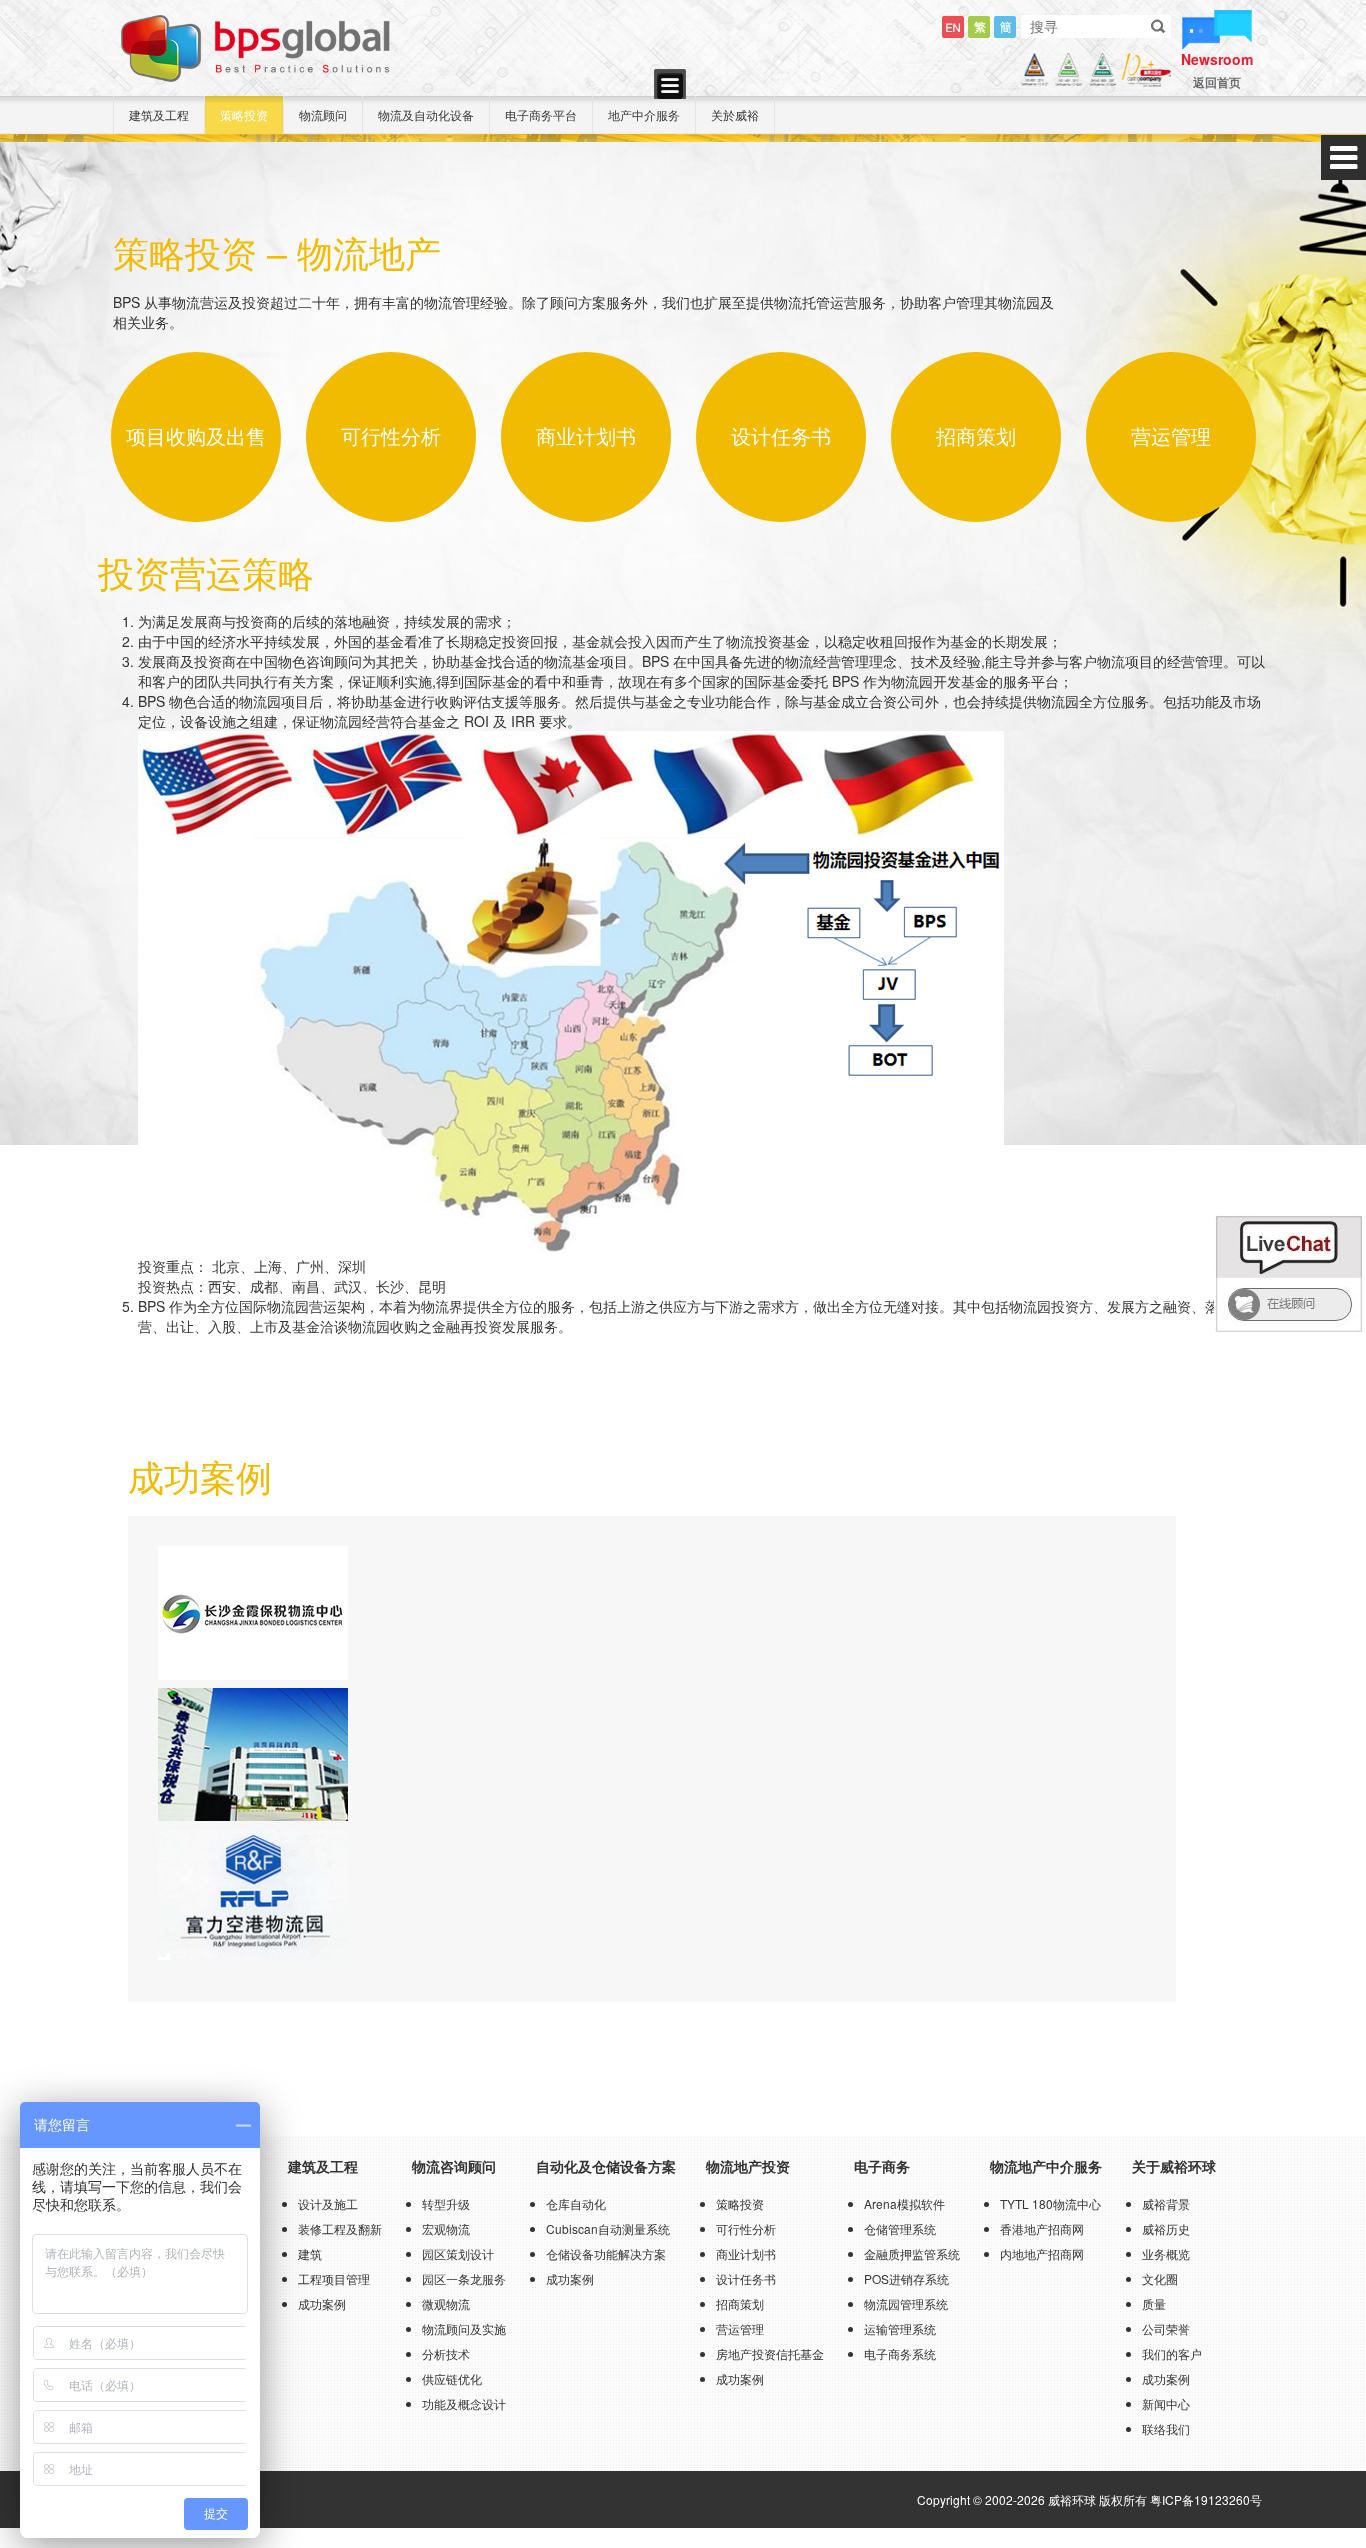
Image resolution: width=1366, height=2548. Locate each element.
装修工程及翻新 (340, 2228)
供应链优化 (452, 2378)
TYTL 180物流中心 (1050, 2203)
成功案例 (322, 2303)
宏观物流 (446, 2228)
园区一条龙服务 (464, 2278)
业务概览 (1166, 2253)
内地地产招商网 (1042, 2253)
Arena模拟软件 (904, 2203)
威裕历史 (1166, 2228)
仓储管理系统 (900, 2228)
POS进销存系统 (906, 2278)
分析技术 (446, 2353)
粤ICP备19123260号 (1206, 2499)
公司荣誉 (1166, 2328)
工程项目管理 (334, 2278)
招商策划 (740, 2303)
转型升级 (446, 2203)
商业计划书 (746, 2253)
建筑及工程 (159, 114)
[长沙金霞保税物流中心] (253, 1611)
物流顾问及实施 (464, 2328)
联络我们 (1166, 2428)
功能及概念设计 (464, 2403)
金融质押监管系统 (912, 2253)
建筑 (310, 2253)
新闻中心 (1166, 2403)
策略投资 (244, 114)
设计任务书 (746, 2278)
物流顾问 (323, 114)
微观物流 (446, 2303)
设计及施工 (328, 2203)
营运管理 (740, 2328)
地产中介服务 (644, 114)
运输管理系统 (900, 2328)
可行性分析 (746, 2228)
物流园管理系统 (906, 2303)
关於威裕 (735, 114)
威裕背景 (1166, 2203)
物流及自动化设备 (426, 114)
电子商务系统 (900, 2353)
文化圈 (1160, 2278)
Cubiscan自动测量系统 (608, 2228)
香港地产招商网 (1042, 2228)
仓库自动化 (576, 2203)
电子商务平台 (541, 114)
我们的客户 (1172, 2353)
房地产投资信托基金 (770, 2353)
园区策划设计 (458, 2253)
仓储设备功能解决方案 (606, 2253)
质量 (1154, 2303)
